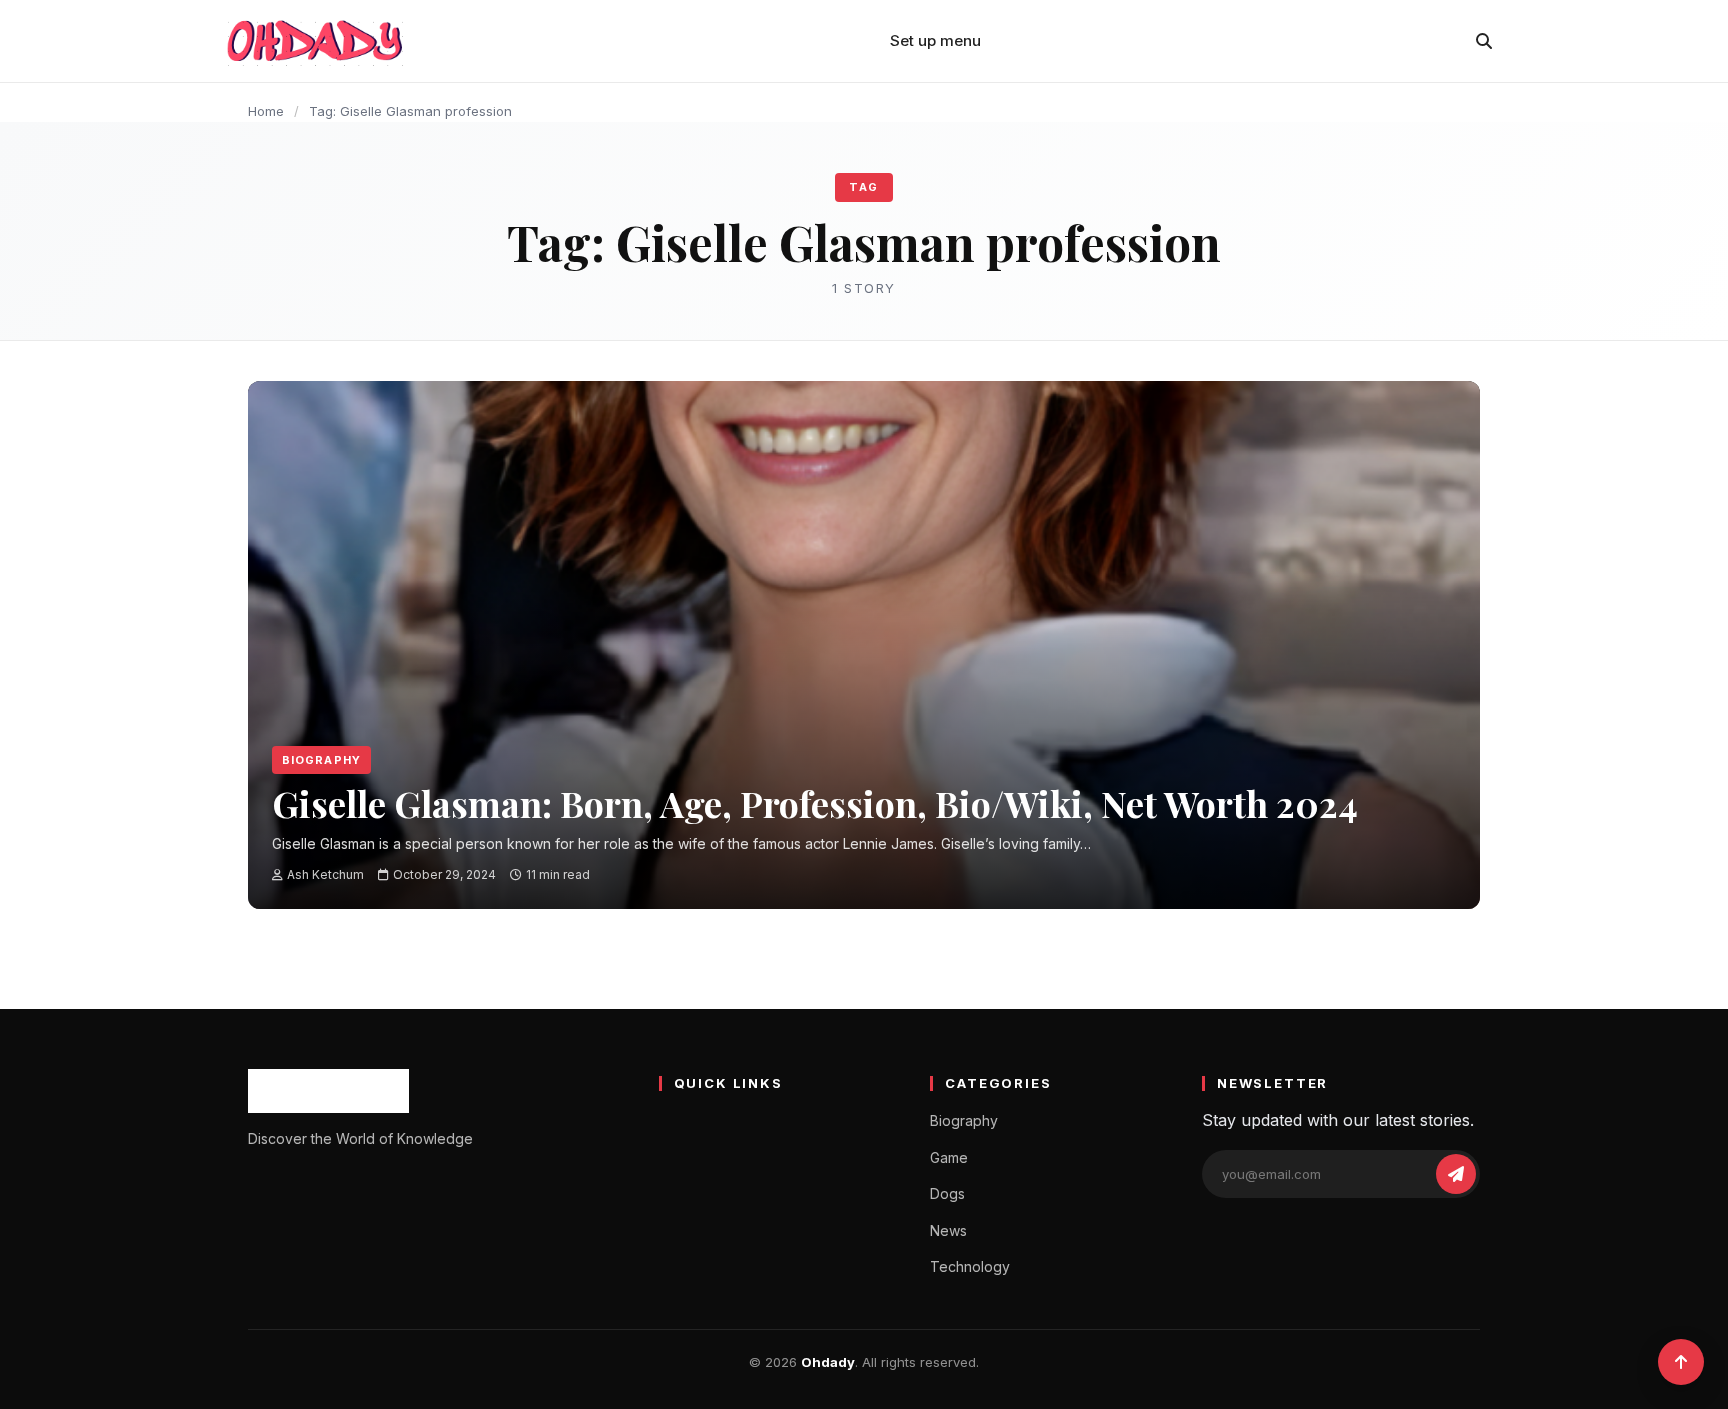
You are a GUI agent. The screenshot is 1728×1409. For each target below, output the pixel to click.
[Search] (1484, 41)
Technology (970, 1266)
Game (949, 1157)
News (948, 1230)
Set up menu (935, 40)
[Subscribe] (1456, 1174)
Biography (321, 760)
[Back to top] (1681, 1362)
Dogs (947, 1193)
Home (266, 111)
